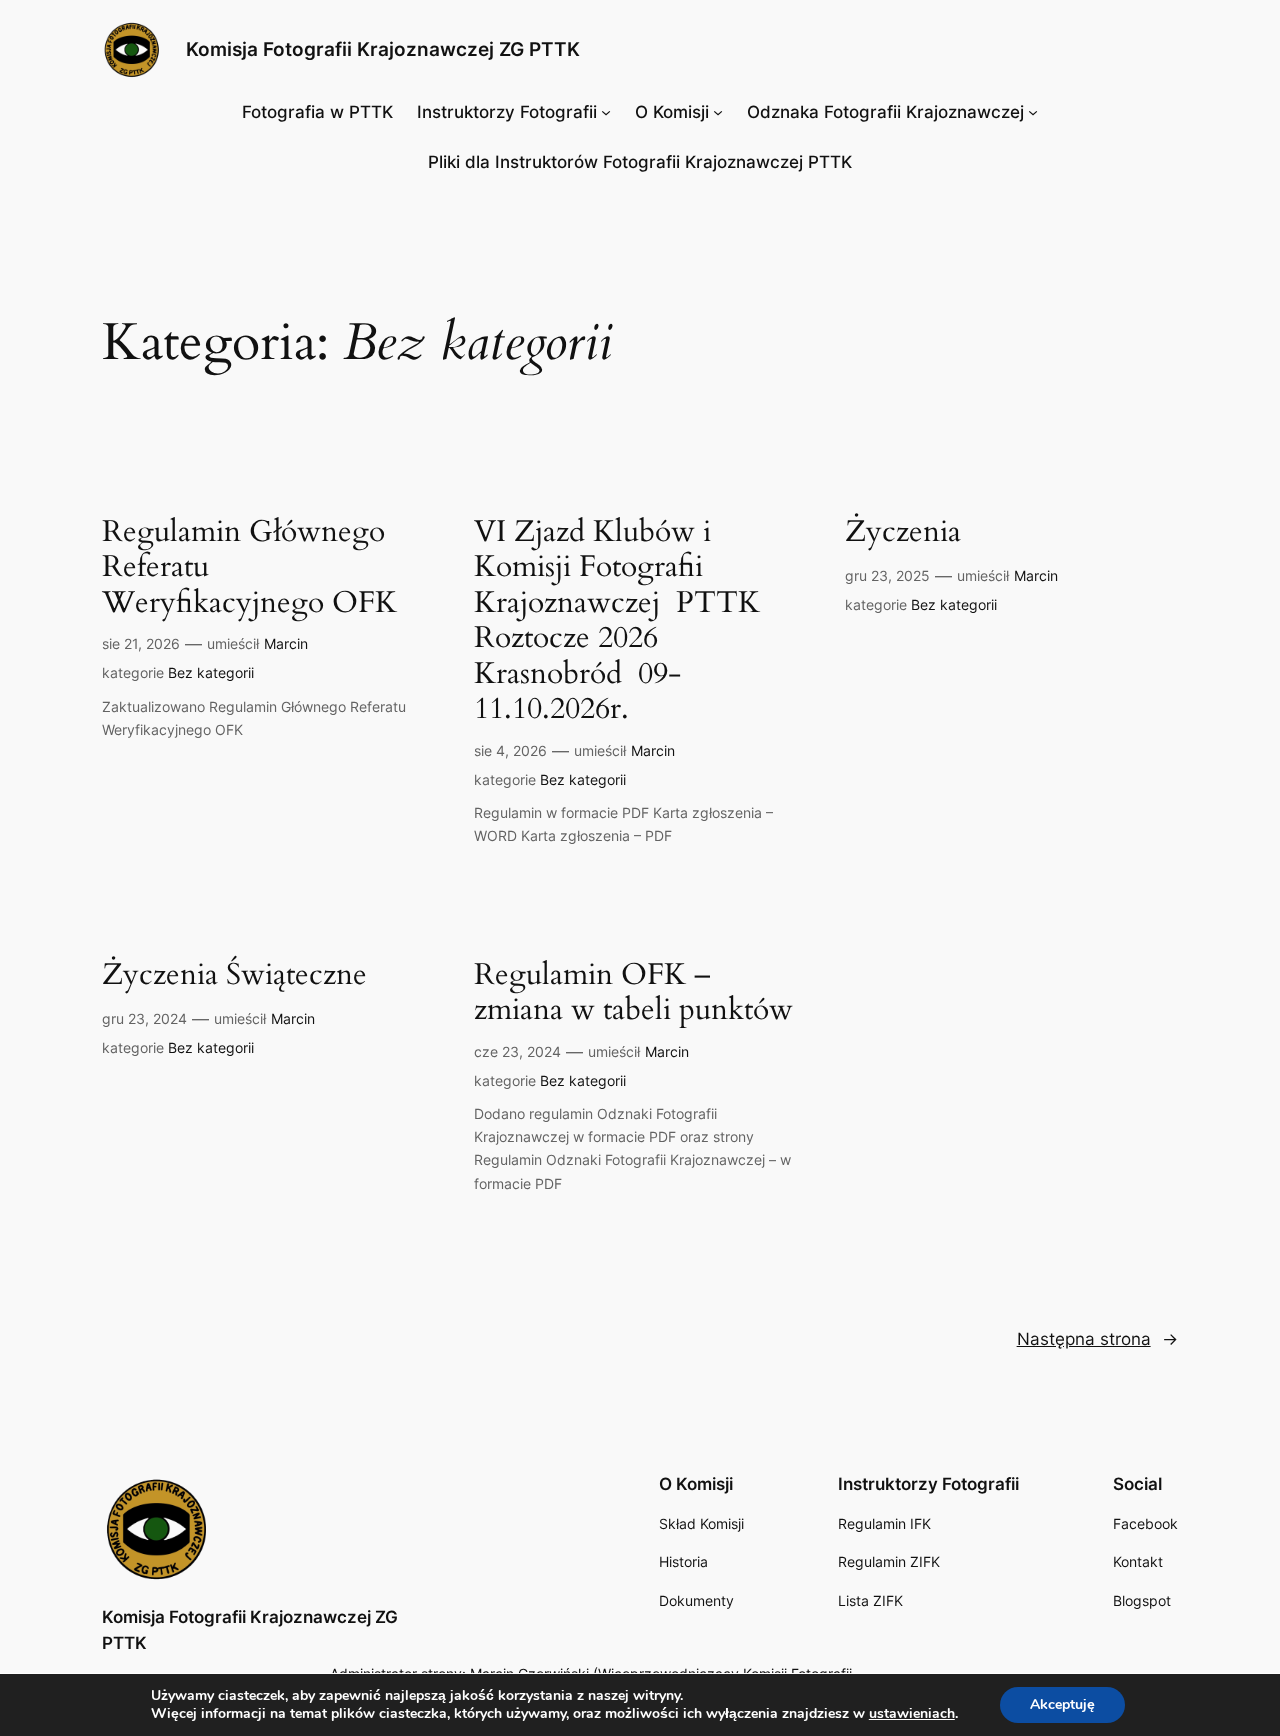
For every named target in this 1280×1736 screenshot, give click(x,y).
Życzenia (903, 533)
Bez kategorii (211, 672)
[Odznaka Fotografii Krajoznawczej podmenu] (1033, 112)
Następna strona (1097, 1339)
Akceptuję (1062, 1704)
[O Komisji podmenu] (718, 112)
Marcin (286, 643)
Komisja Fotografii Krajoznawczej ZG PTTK (383, 49)
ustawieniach (912, 1714)
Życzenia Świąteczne (234, 976)
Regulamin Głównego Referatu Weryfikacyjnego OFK (249, 568)
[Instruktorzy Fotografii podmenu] (606, 112)
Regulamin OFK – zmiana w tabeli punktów (633, 993)
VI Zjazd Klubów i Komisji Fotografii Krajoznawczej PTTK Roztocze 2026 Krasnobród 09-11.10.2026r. (617, 621)
